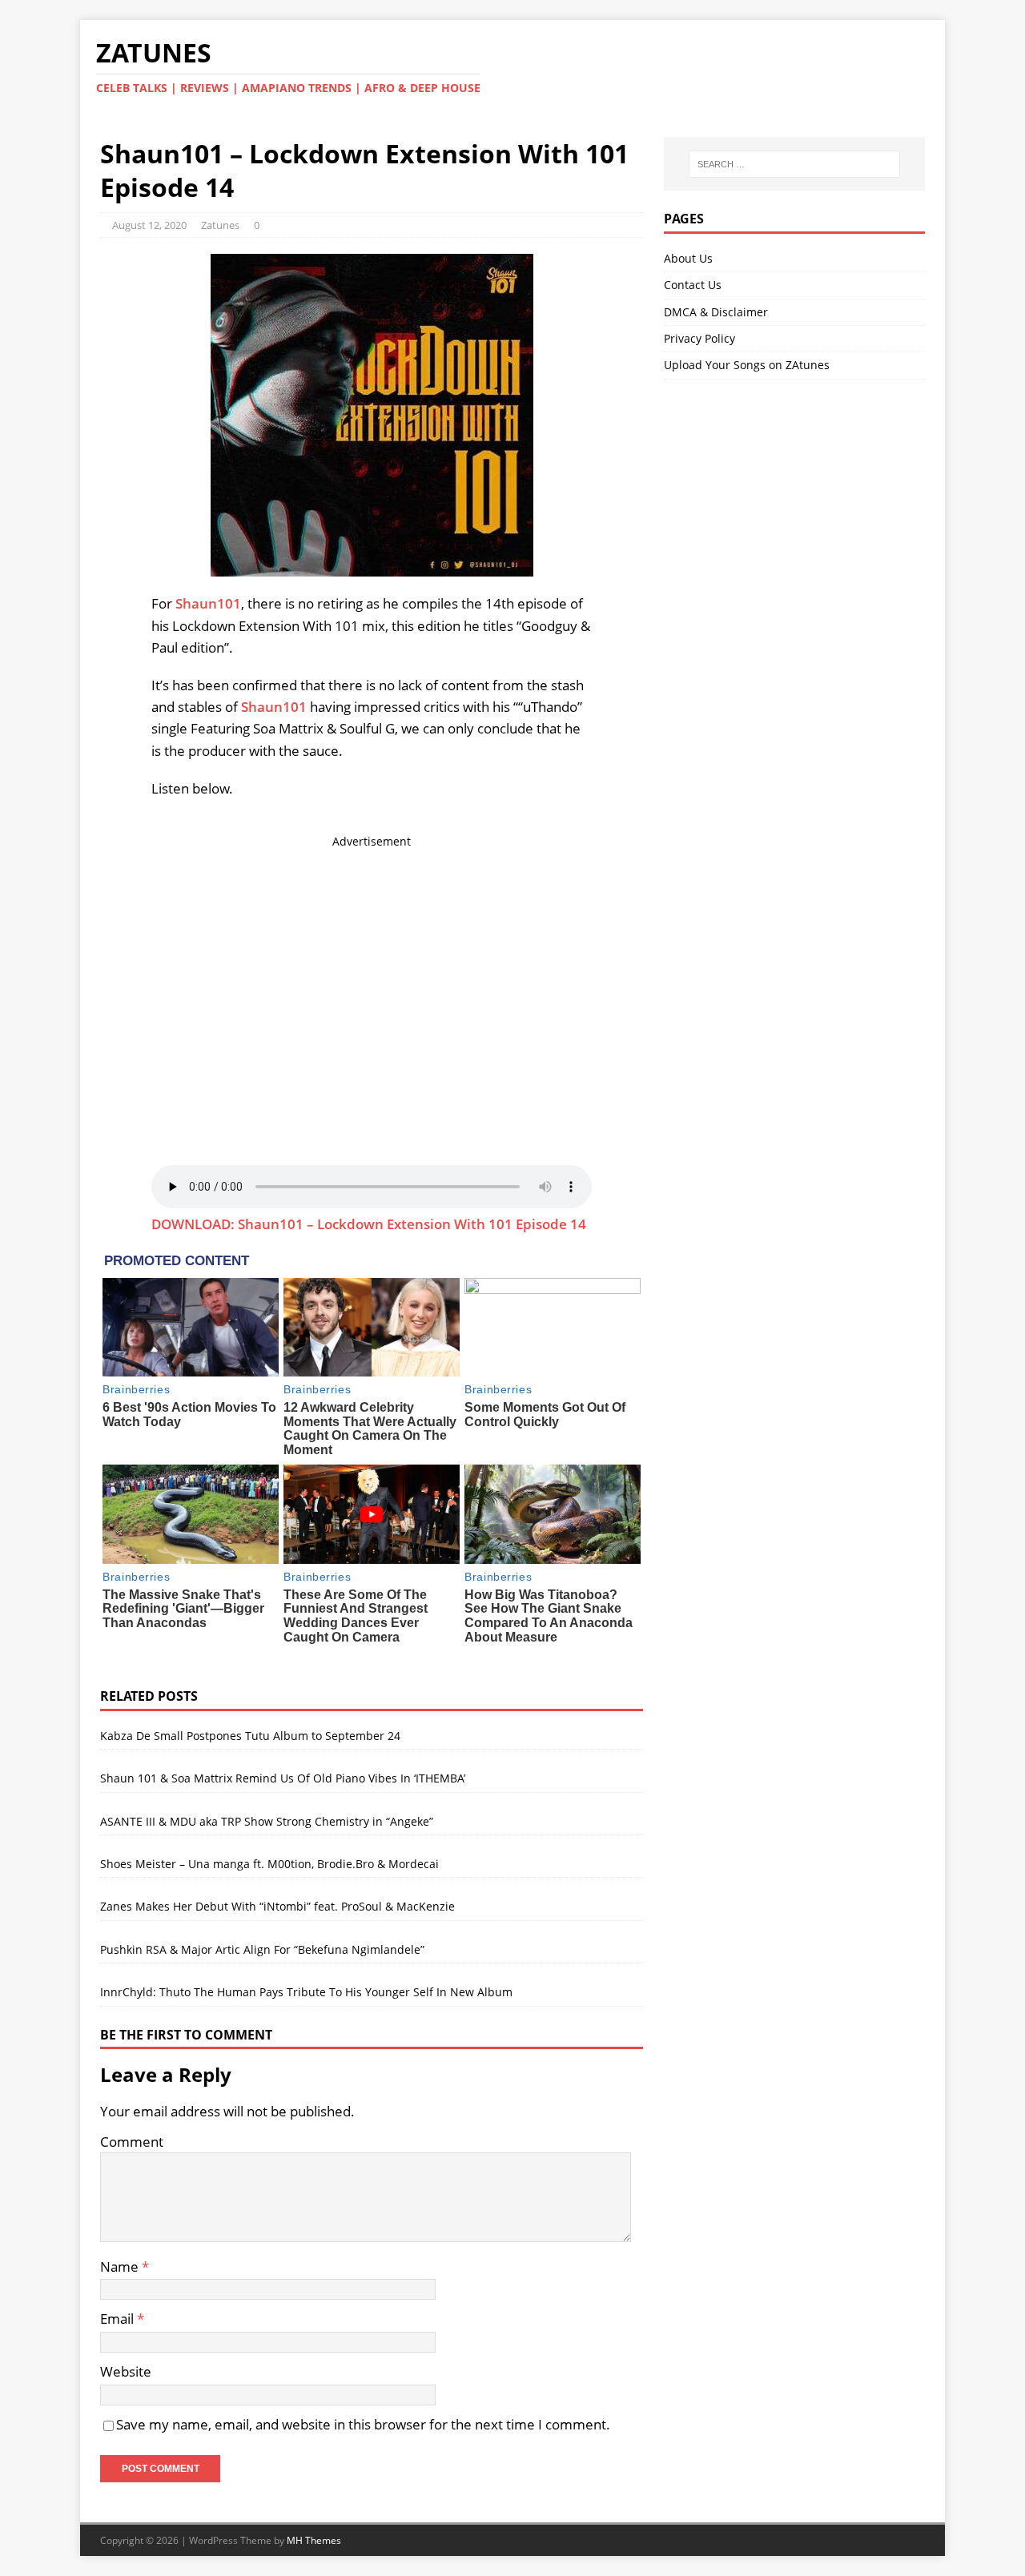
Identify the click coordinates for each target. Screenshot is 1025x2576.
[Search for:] (794, 164)
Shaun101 (208, 603)
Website (126, 2371)
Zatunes (220, 225)
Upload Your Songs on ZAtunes (747, 365)
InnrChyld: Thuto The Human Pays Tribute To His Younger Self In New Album (306, 1992)
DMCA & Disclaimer (716, 312)
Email (119, 2319)
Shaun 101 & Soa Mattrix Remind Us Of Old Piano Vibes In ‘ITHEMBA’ (283, 1778)
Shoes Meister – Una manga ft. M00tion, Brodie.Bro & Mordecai (269, 1864)
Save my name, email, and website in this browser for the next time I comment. (363, 2424)
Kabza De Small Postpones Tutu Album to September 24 (250, 1736)
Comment (132, 2142)
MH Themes (314, 2540)
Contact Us (693, 285)
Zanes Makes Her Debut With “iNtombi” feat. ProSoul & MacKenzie (277, 1906)
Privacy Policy (699, 338)
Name (121, 2267)
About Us (688, 258)
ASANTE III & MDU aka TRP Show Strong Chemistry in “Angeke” (267, 1821)
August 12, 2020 (149, 225)
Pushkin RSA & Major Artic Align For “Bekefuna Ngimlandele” (262, 1949)
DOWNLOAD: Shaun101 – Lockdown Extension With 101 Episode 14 (369, 1224)
